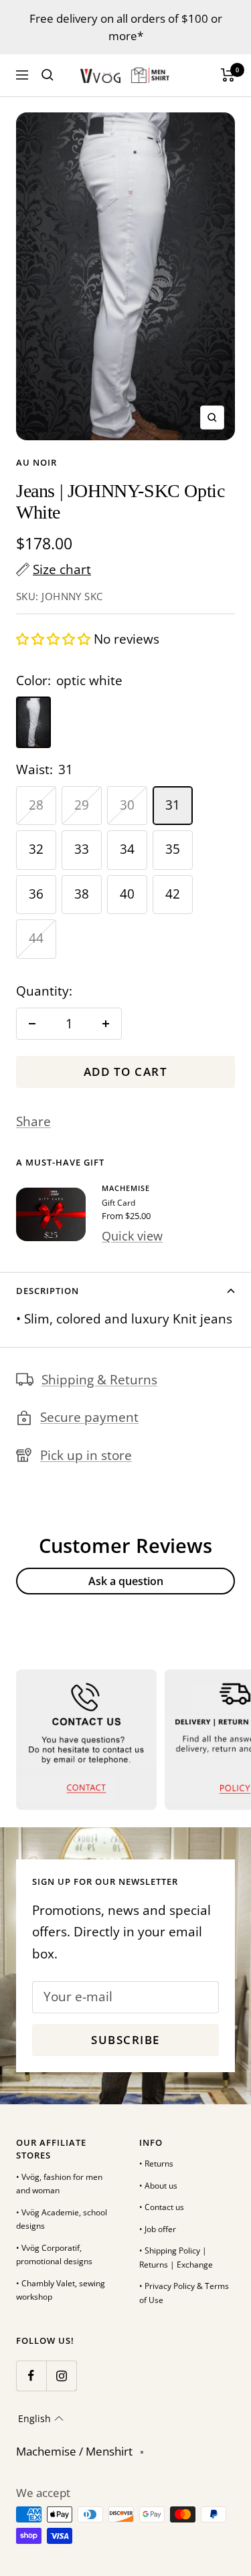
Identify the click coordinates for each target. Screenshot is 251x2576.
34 (127, 849)
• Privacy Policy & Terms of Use (184, 2293)
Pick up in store (86, 1455)
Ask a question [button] (126, 1581)
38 (82, 894)
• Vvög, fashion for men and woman (59, 2184)
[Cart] (228, 75)
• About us (158, 2186)
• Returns (156, 2164)
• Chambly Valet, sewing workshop (61, 2290)
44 (36, 938)
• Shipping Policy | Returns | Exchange (176, 2258)
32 (36, 849)
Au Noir (36, 462)
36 (36, 894)
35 (173, 849)
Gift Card (118, 1203)
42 (173, 894)
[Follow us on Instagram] (61, 2376)
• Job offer (158, 2229)
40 (127, 894)
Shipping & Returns (99, 1380)
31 (173, 805)
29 (82, 805)
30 (127, 805)
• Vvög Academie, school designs (62, 2219)
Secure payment (89, 1417)
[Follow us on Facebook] (31, 2376)
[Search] (48, 75)
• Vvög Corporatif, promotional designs (54, 2255)
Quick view (132, 1236)
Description (48, 1291)
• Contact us (162, 2207)
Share (33, 1121)
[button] (55, 639)
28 (36, 805)
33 (82, 849)
